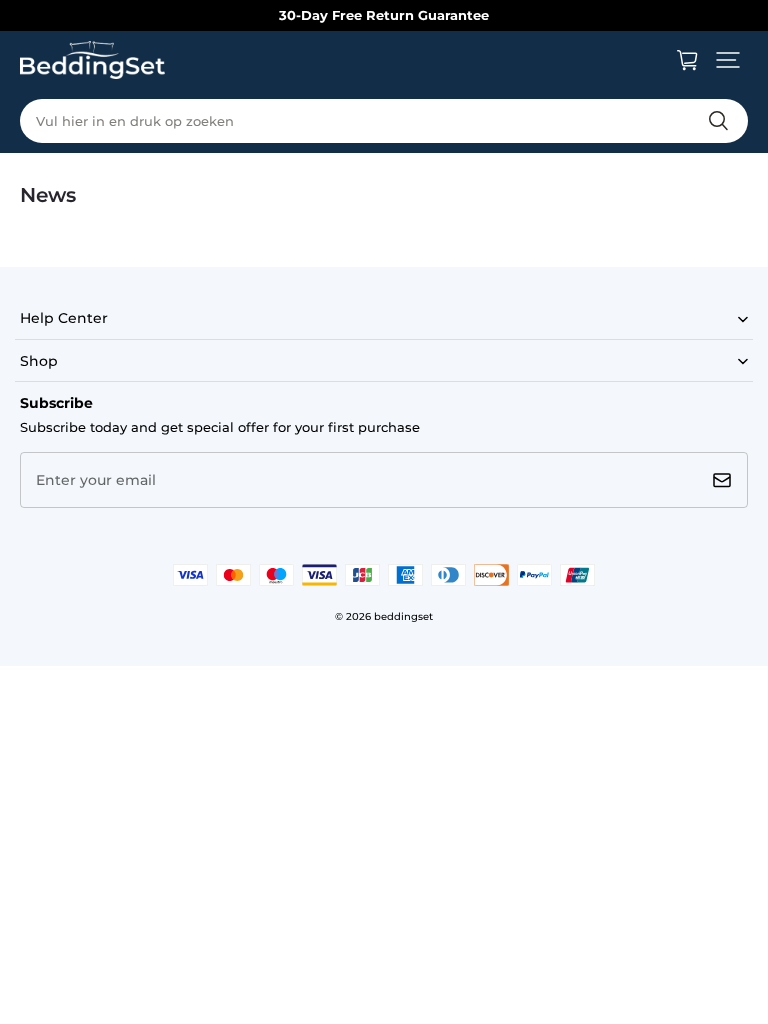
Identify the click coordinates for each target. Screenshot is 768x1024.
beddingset (403, 616)
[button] (728, 60)
